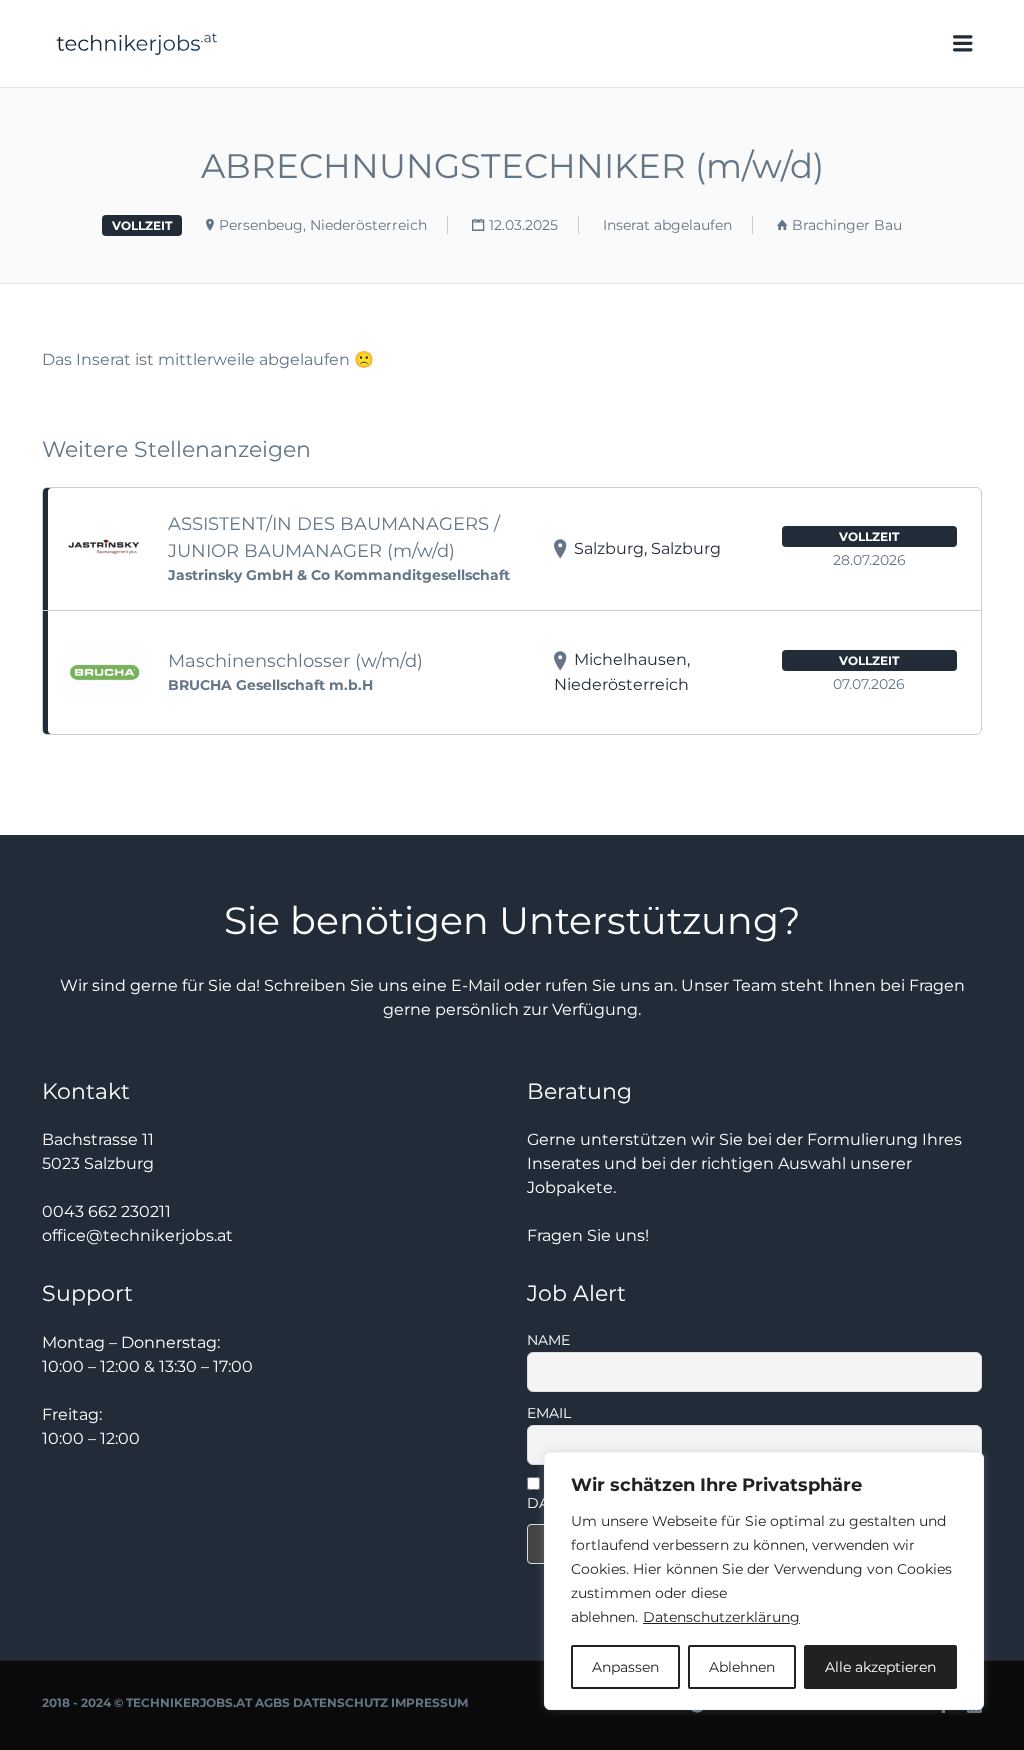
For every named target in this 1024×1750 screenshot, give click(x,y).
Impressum (429, 1702)
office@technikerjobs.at (137, 1235)
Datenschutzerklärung (721, 1617)
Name (548, 1340)
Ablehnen (742, 1667)
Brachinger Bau (847, 225)
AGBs (272, 1702)
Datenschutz (340, 1702)
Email (549, 1413)
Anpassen (625, 1667)
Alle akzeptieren (880, 1667)
